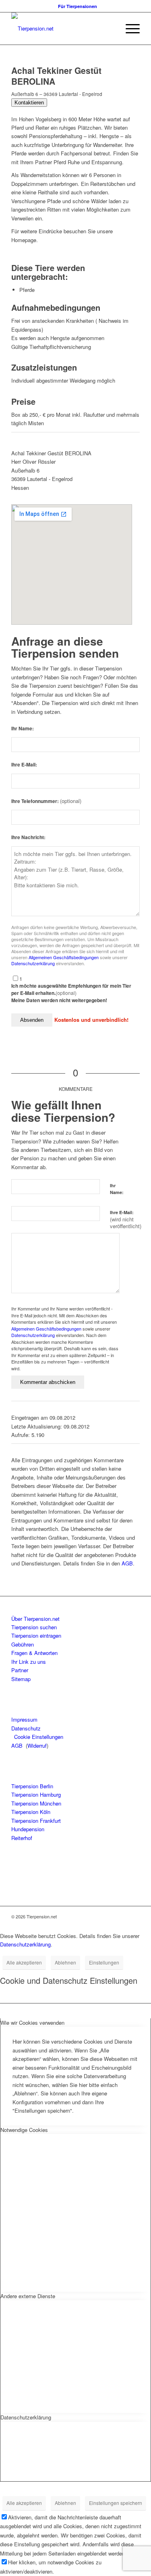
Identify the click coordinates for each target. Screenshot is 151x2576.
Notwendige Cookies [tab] (24, 2130)
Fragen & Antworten (34, 1653)
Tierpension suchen (34, 1627)
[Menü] (129, 29)
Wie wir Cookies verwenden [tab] (32, 2023)
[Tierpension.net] (63, 29)
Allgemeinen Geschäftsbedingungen (64, 957)
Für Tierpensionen (78, 6)
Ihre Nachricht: (28, 837)
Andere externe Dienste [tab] (28, 2296)
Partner (20, 1670)
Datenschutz (26, 1728)
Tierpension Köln (31, 1812)
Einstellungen (104, 1962)
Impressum (24, 1719)
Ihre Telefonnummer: (46, 801)
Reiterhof (22, 1838)
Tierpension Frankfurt (36, 1821)
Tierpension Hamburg (36, 1794)
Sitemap (21, 1679)
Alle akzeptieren (24, 1962)
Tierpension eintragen (36, 1635)
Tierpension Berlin (32, 1786)
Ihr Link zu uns (29, 1662)
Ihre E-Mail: (24, 765)
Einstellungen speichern (116, 2503)
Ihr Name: (23, 729)
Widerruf (37, 1746)
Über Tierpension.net (35, 1619)
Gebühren (23, 1644)
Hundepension (28, 1829)
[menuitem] (78, 6)
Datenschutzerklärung (33, 963)
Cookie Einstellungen (39, 1737)
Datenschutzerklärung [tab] (26, 2417)
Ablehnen (65, 1962)
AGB (127, 1563)
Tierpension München (36, 1803)
